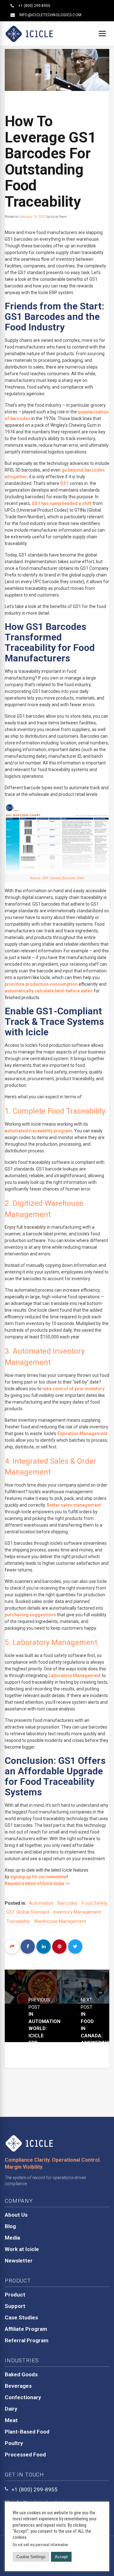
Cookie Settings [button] (31, 2557)
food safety (95, 1903)
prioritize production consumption (41, 984)
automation (41, 1903)
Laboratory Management (75, 1675)
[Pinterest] (59, 1947)
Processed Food (25, 2455)
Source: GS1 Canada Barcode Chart (57, 878)
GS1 (64, 483)
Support (15, 2306)
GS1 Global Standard (28, 1912)
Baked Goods (21, 2374)
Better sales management (74, 1505)
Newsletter (19, 2261)
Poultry (14, 2443)
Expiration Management (82, 1433)
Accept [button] (61, 2557)
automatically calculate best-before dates (49, 991)
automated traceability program (38, 1131)
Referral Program (27, 2340)
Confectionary (23, 2397)
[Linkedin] (44, 1947)
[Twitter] (75, 1947)
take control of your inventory (73, 1389)
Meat (11, 2420)
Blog (10, 2226)
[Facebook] (28, 1947)
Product (15, 2295)
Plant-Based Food (27, 2432)
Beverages (18, 2386)
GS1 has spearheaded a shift (62, 503)
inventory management (77, 1912)
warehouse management (60, 1921)
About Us (16, 2215)
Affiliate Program (26, 2329)
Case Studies (21, 2317)
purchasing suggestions (30, 1615)
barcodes (68, 1903)
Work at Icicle (22, 2249)
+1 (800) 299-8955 (34, 6)
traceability (18, 1921)
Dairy (11, 2409)
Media (12, 2238)
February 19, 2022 (33, 217)
